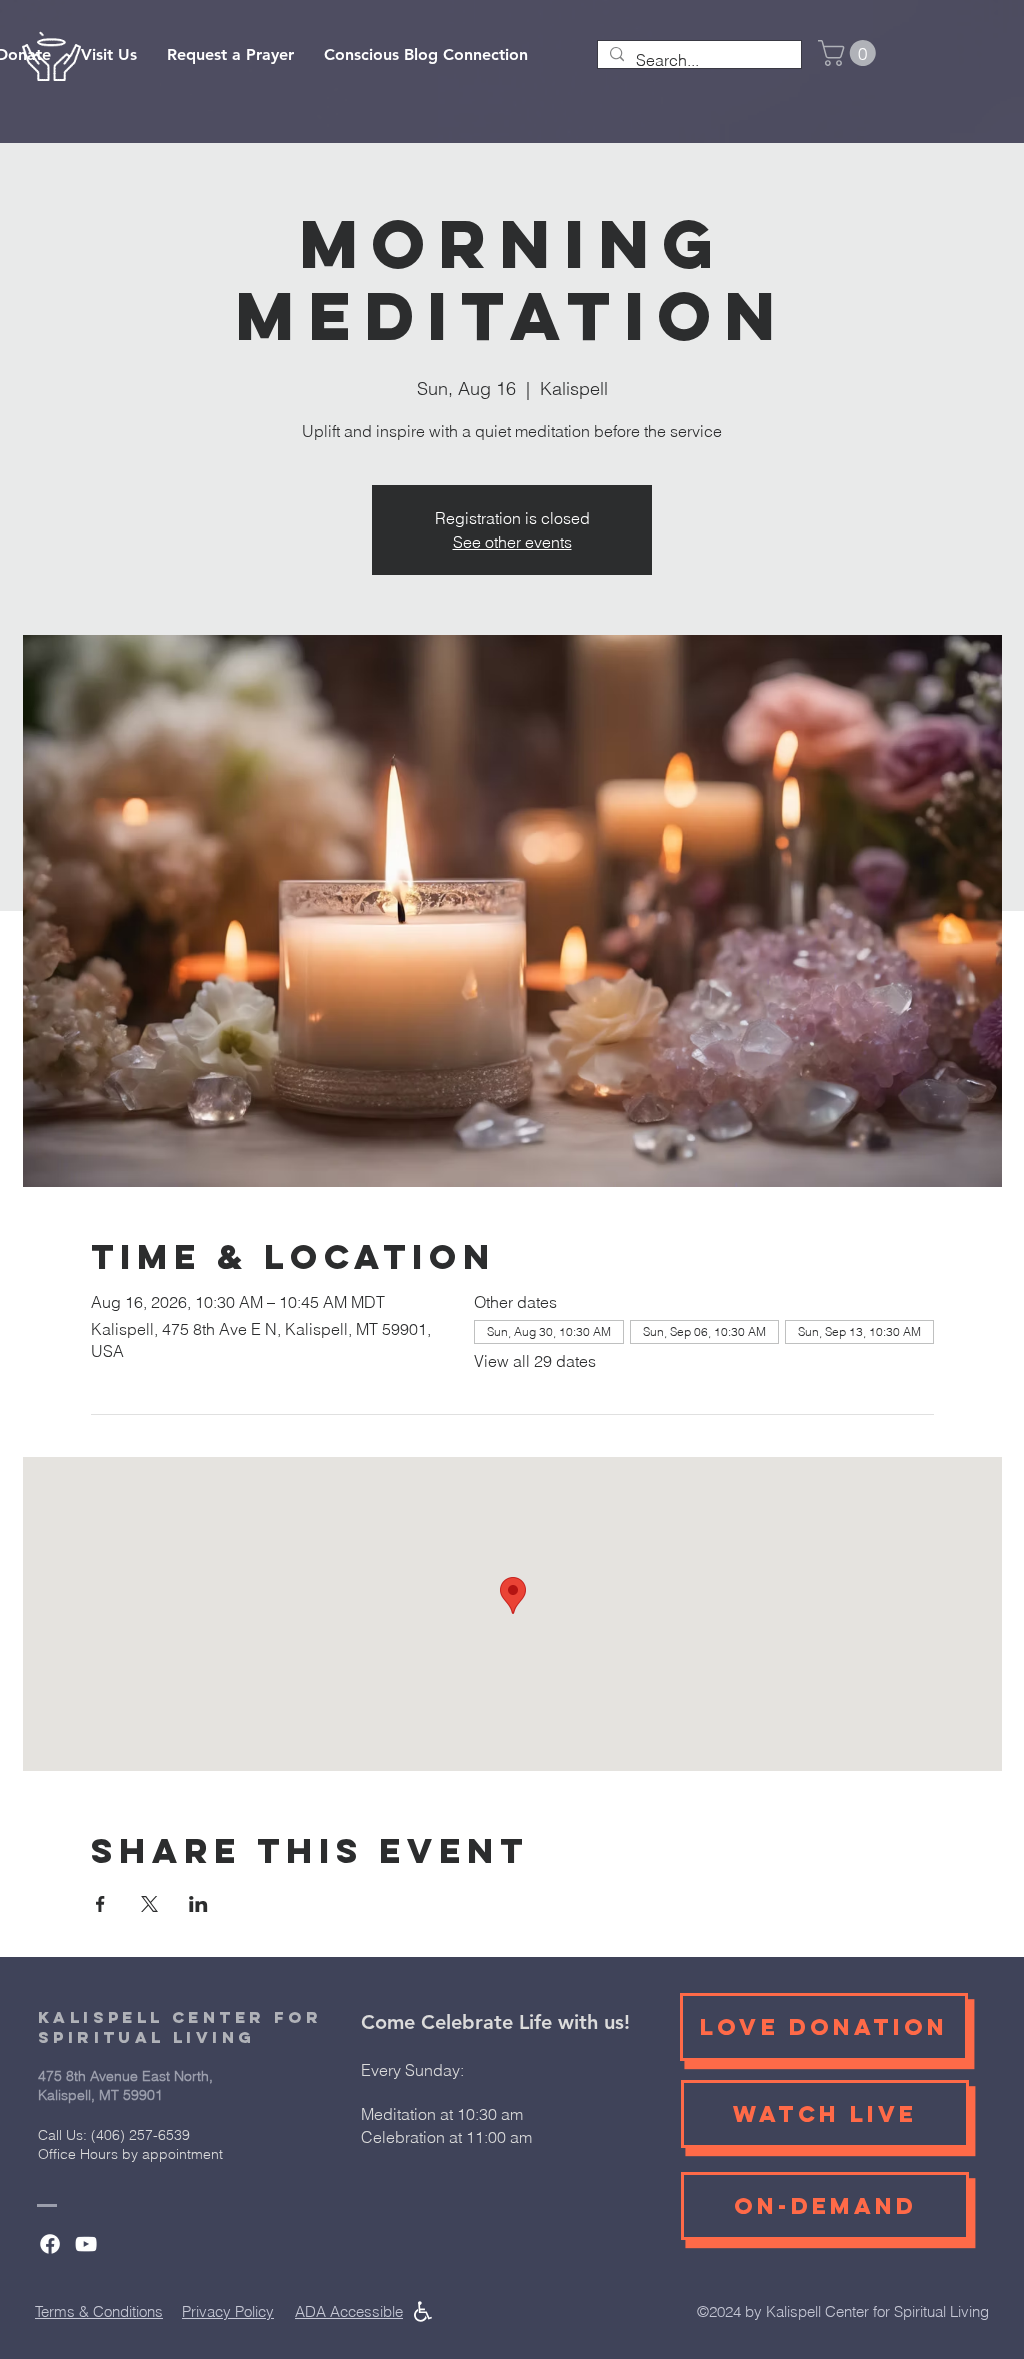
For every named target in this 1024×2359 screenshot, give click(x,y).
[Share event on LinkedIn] (198, 1904)
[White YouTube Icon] (86, 2244)
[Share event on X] (149, 1904)
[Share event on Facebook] (100, 1904)
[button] (850, 53)
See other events (512, 542)
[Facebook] (50, 2244)
